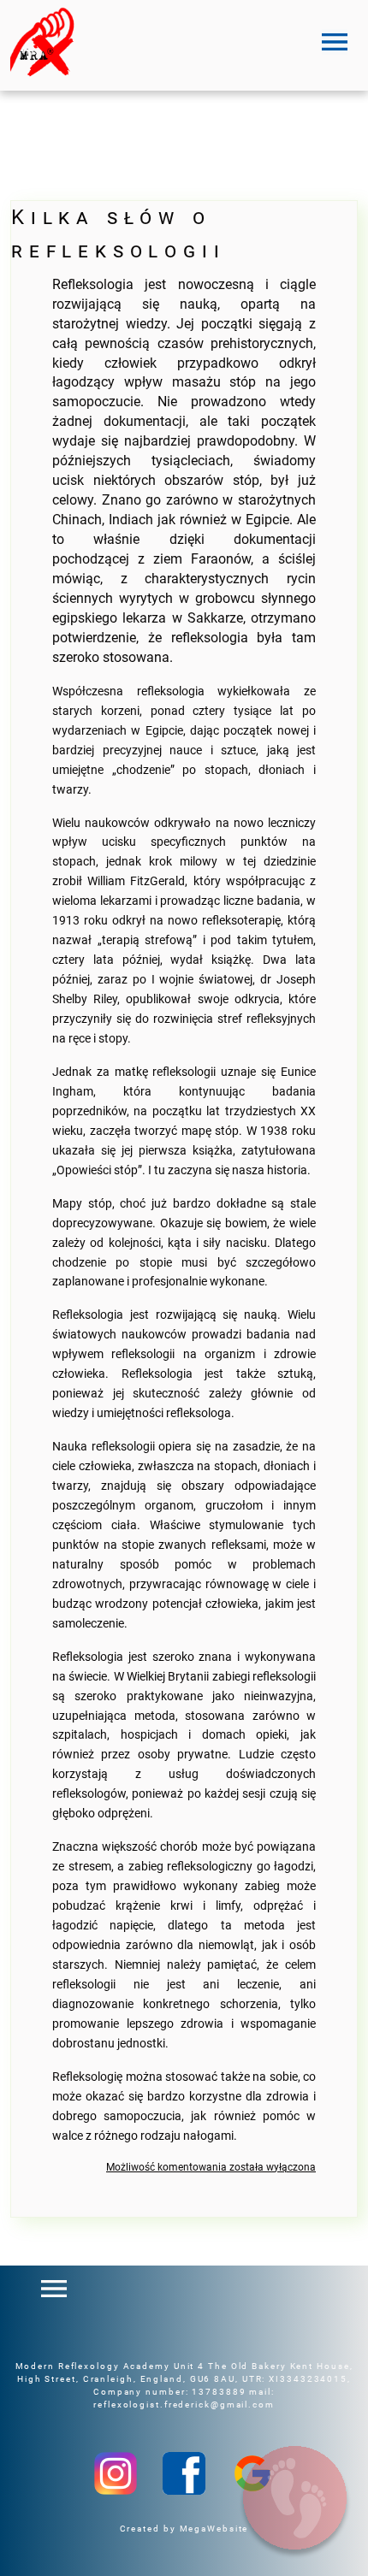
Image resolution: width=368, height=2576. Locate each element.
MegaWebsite (214, 2529)
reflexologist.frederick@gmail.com (184, 2405)
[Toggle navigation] (335, 42)
